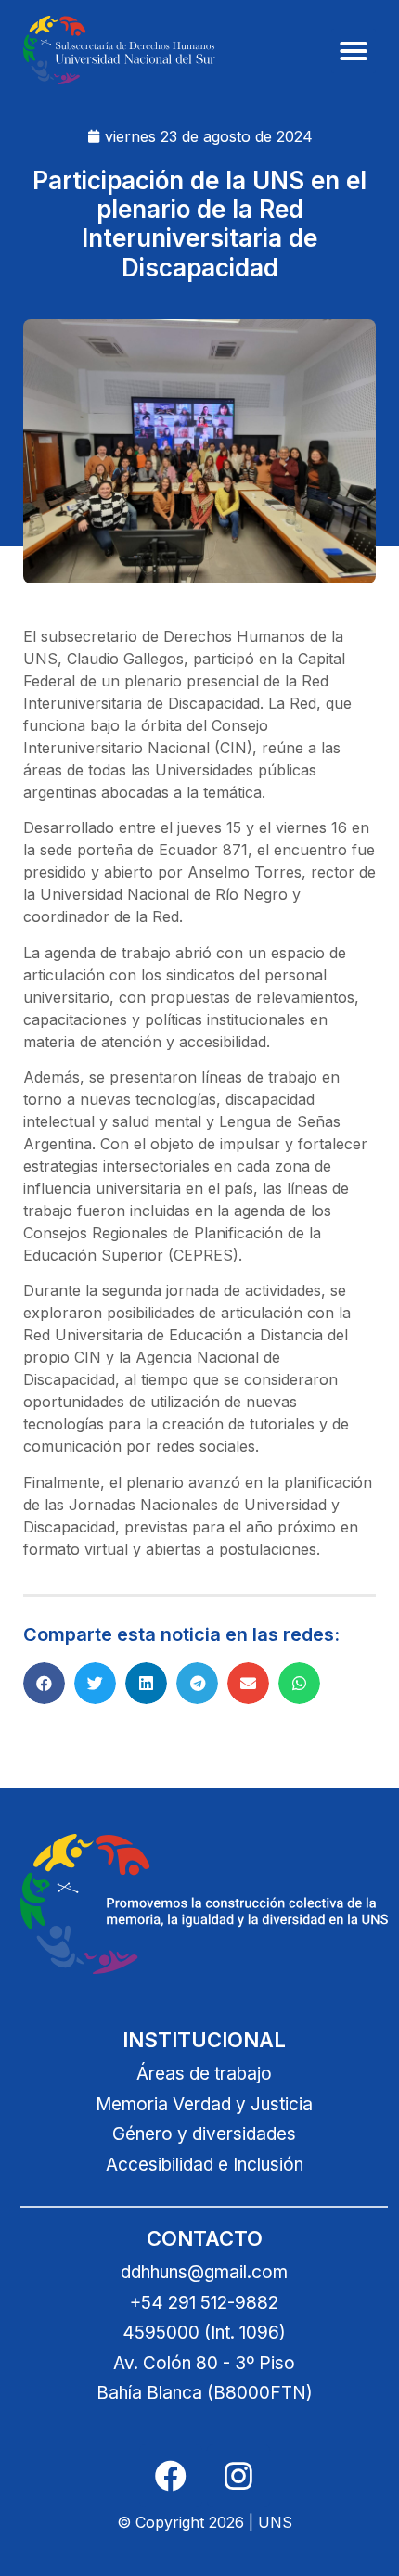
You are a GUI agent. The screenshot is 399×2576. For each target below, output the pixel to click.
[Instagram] (238, 2476)
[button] (354, 51)
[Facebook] (171, 2476)
